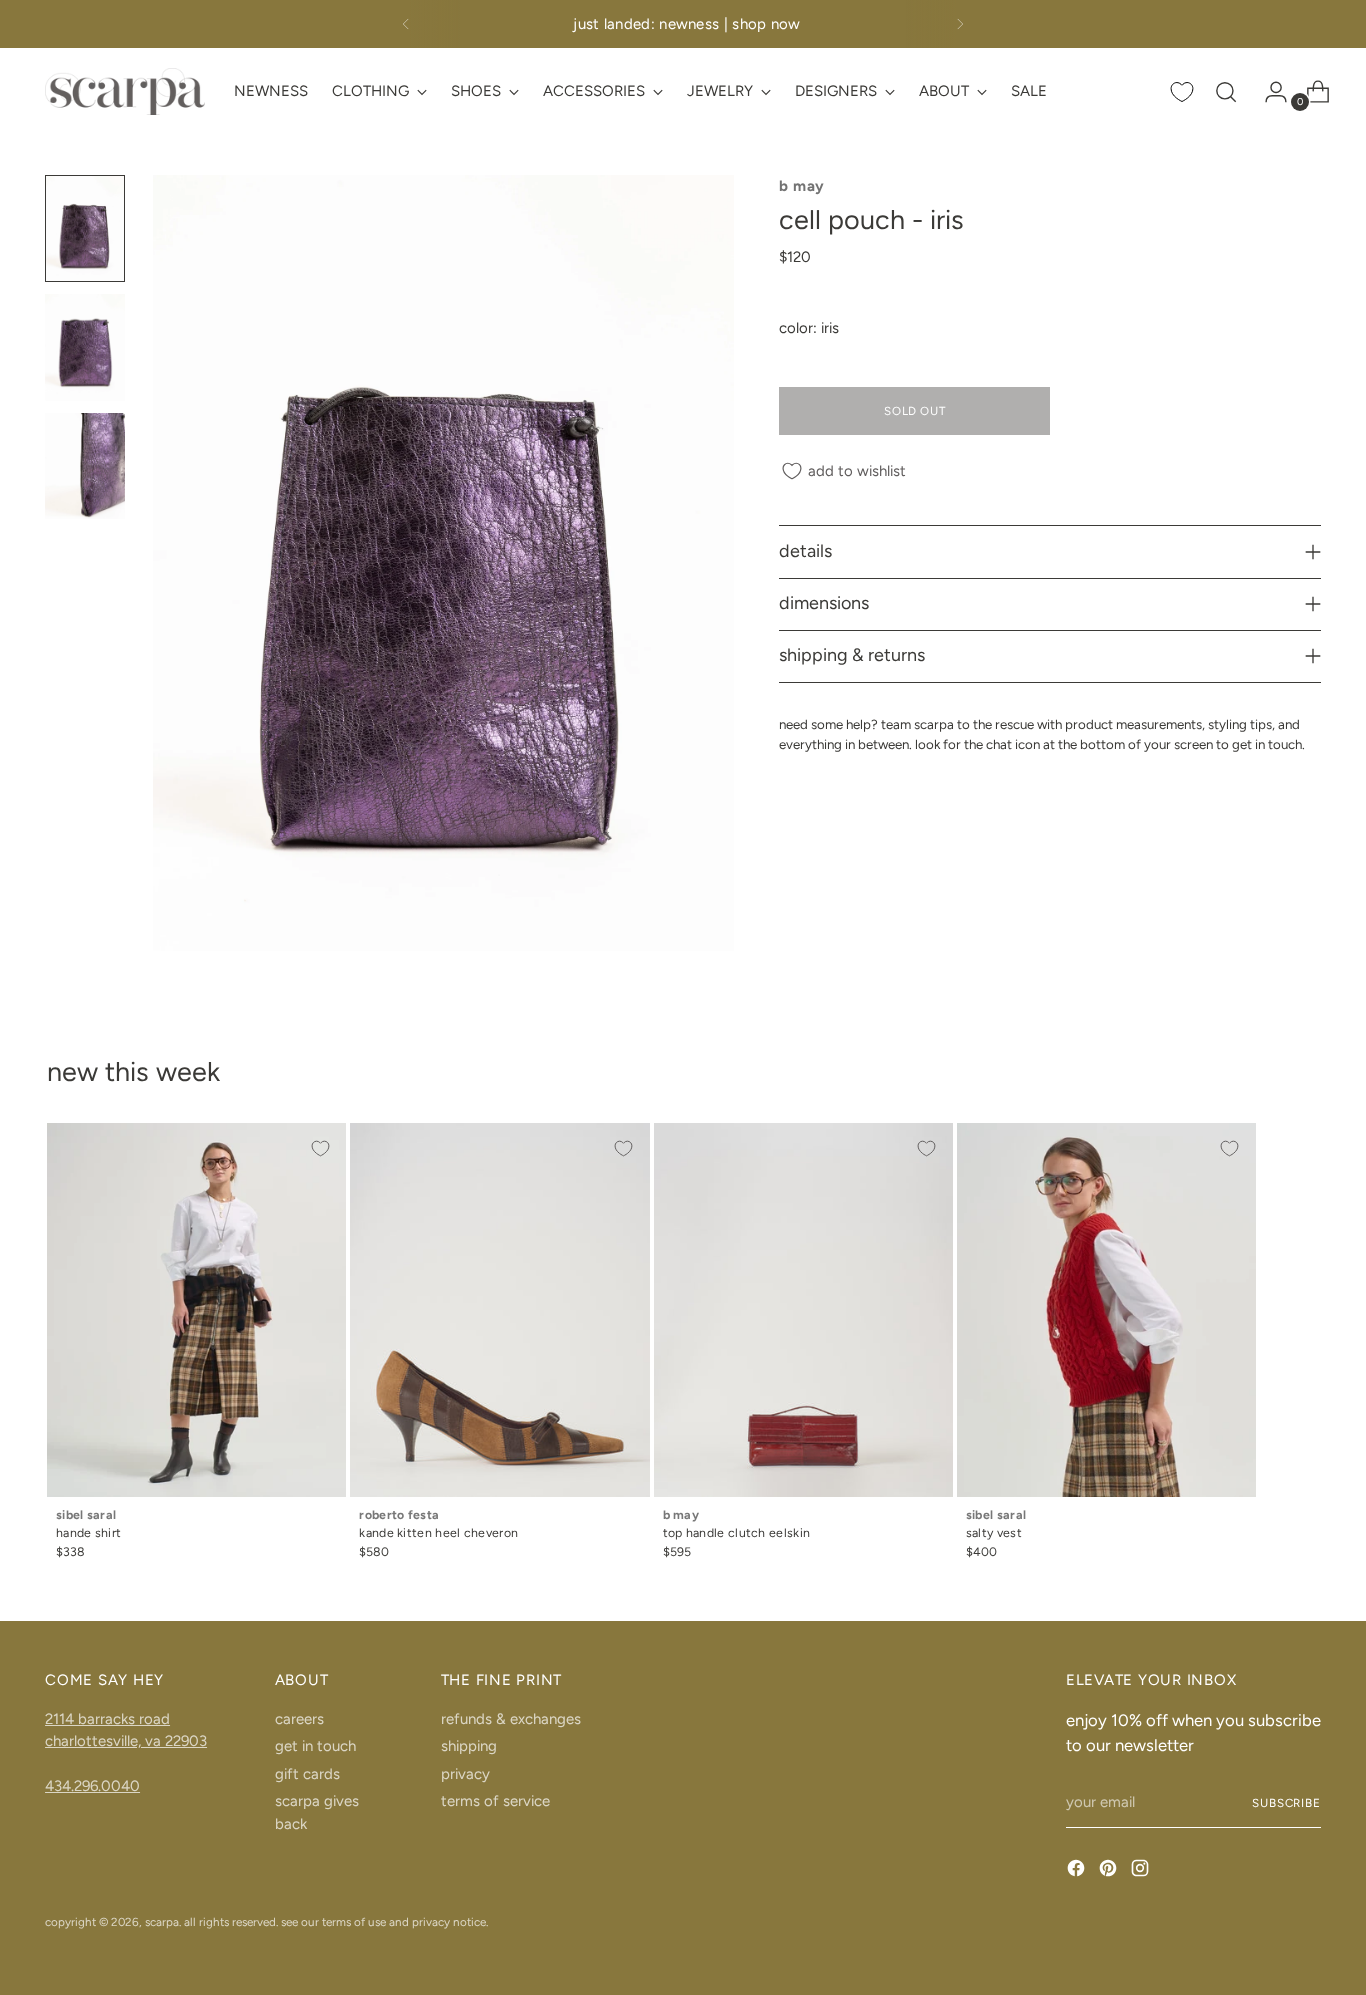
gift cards (307, 1774)
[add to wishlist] (320, 1149)
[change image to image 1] (85, 228)
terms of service (495, 1801)
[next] (960, 24)
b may (801, 186)
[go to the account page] (1268, 92)
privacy (465, 1774)
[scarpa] (125, 91)
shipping (469, 1746)
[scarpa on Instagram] (1142, 1871)
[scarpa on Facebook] (1078, 1871)
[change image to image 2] (85, 347)
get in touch (315, 1746)
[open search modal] (1226, 92)
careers (299, 1719)
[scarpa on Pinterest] (1110, 1871)
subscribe (1286, 1803)
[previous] (406, 24)
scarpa (162, 1922)
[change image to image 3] (85, 466)
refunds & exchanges (511, 1719)
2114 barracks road (107, 1719)
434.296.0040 (92, 1786)
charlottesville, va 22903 (126, 1741)
